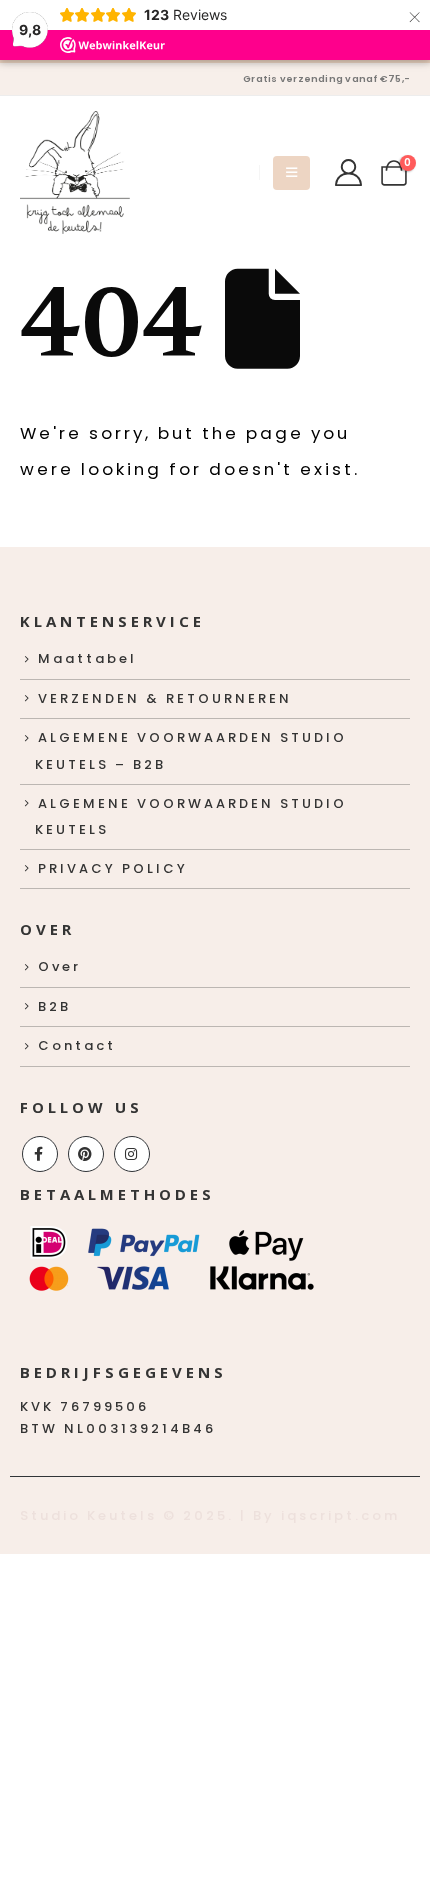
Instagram (132, 1154)
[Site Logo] (75, 172)
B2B (54, 1006)
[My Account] (348, 172)
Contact (77, 1045)
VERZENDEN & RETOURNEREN (165, 698)
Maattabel (87, 658)
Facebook (40, 1154)
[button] (291, 173)
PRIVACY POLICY (113, 868)
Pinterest (86, 1154)
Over (59, 966)
